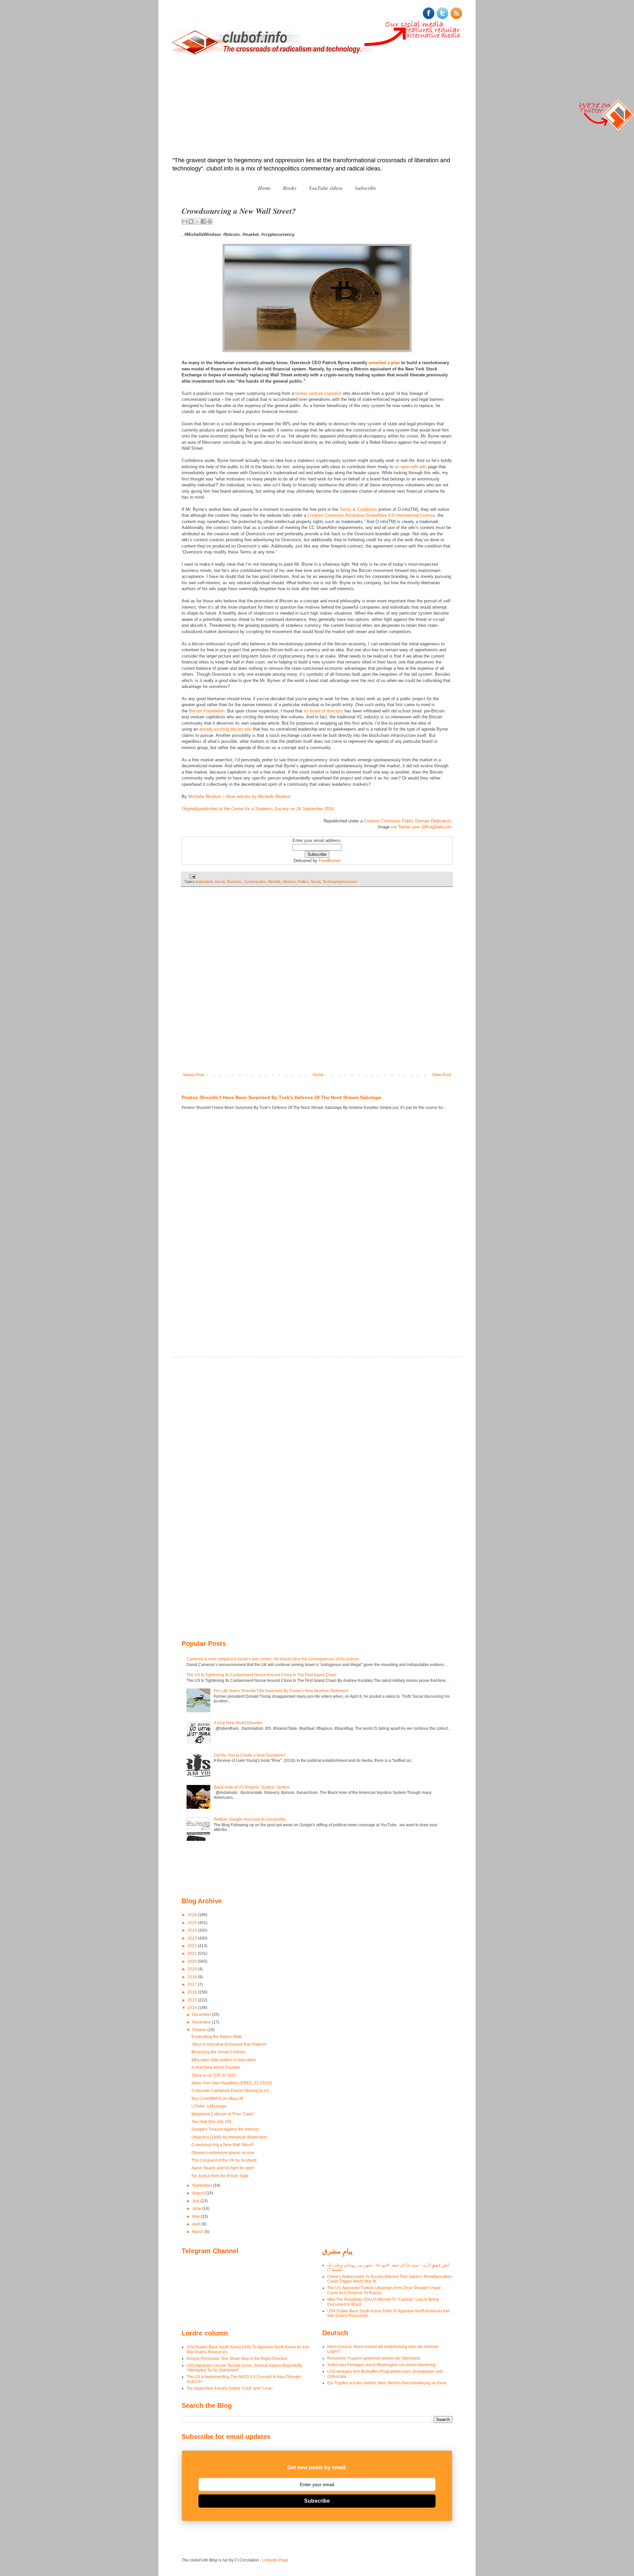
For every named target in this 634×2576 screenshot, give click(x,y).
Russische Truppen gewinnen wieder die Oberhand (374, 2358)
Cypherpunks (255, 882)
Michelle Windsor (205, 796)
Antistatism (204, 882)
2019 (193, 1969)
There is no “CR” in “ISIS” (214, 2075)
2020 (193, 1961)
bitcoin (220, 882)
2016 (193, 1992)
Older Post (441, 1075)
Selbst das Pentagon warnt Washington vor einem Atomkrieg (381, 2365)
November (202, 2022)
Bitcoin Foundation (207, 711)
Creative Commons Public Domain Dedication (407, 821)
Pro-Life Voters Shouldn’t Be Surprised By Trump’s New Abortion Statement (281, 1691)
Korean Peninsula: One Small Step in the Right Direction (237, 2359)
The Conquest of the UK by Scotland (224, 2160)
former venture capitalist (318, 393)
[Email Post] (192, 876)
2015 (193, 2000)
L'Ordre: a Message (209, 2106)
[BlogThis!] (191, 221)
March (198, 2232)
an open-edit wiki (411, 467)
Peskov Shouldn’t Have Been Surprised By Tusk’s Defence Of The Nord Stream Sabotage (282, 1097)
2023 (193, 1938)
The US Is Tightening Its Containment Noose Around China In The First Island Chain (262, 1675)
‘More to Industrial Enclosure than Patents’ (229, 2044)
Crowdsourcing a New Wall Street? (223, 2145)
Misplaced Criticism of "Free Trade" (223, 2114)
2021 (193, 1953)
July (196, 2201)
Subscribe (366, 188)
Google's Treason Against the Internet (225, 2129)
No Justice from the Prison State (220, 2176)
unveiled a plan (384, 363)
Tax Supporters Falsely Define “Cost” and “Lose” (230, 2388)
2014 (193, 2008)
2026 (193, 1915)
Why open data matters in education (224, 2060)
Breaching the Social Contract (218, 2052)
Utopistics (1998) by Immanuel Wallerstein (229, 2137)
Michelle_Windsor (282, 882)
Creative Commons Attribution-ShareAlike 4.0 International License (371, 515)
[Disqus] (317, 984)
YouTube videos (326, 188)
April (197, 2224)
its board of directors (323, 711)
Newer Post (194, 1075)
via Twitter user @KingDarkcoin (421, 827)
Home (264, 188)
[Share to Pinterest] (210, 221)
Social (316, 882)
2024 (193, 1930)
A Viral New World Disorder (238, 1723)
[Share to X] (197, 221)
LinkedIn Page (275, 2560)
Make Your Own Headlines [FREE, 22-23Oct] (231, 2083)
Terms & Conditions (358, 509)
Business (235, 882)
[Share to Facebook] (203, 221)
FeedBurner (330, 861)
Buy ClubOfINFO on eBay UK (218, 2099)
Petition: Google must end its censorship (250, 1819)
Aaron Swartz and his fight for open (223, 2168)
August (199, 2193)
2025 (193, 1923)
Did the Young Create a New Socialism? (250, 1755)
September (203, 2185)
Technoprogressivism (340, 882)
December (202, 2015)
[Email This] (185, 221)
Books (290, 188)
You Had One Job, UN (211, 2122)
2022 (193, 1946)
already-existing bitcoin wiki (225, 729)
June (197, 2209)
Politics (303, 882)
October (200, 2030)
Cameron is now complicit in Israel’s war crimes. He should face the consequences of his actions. (273, 1659)
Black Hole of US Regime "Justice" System (252, 1787)
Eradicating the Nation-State (217, 2037)
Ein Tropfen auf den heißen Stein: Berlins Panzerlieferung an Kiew (387, 2383)
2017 (193, 1985)
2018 (193, 1977)
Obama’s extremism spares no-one (223, 2153)
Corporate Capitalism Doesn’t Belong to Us (230, 2091)
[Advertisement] (317, 107)
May (196, 2216)
